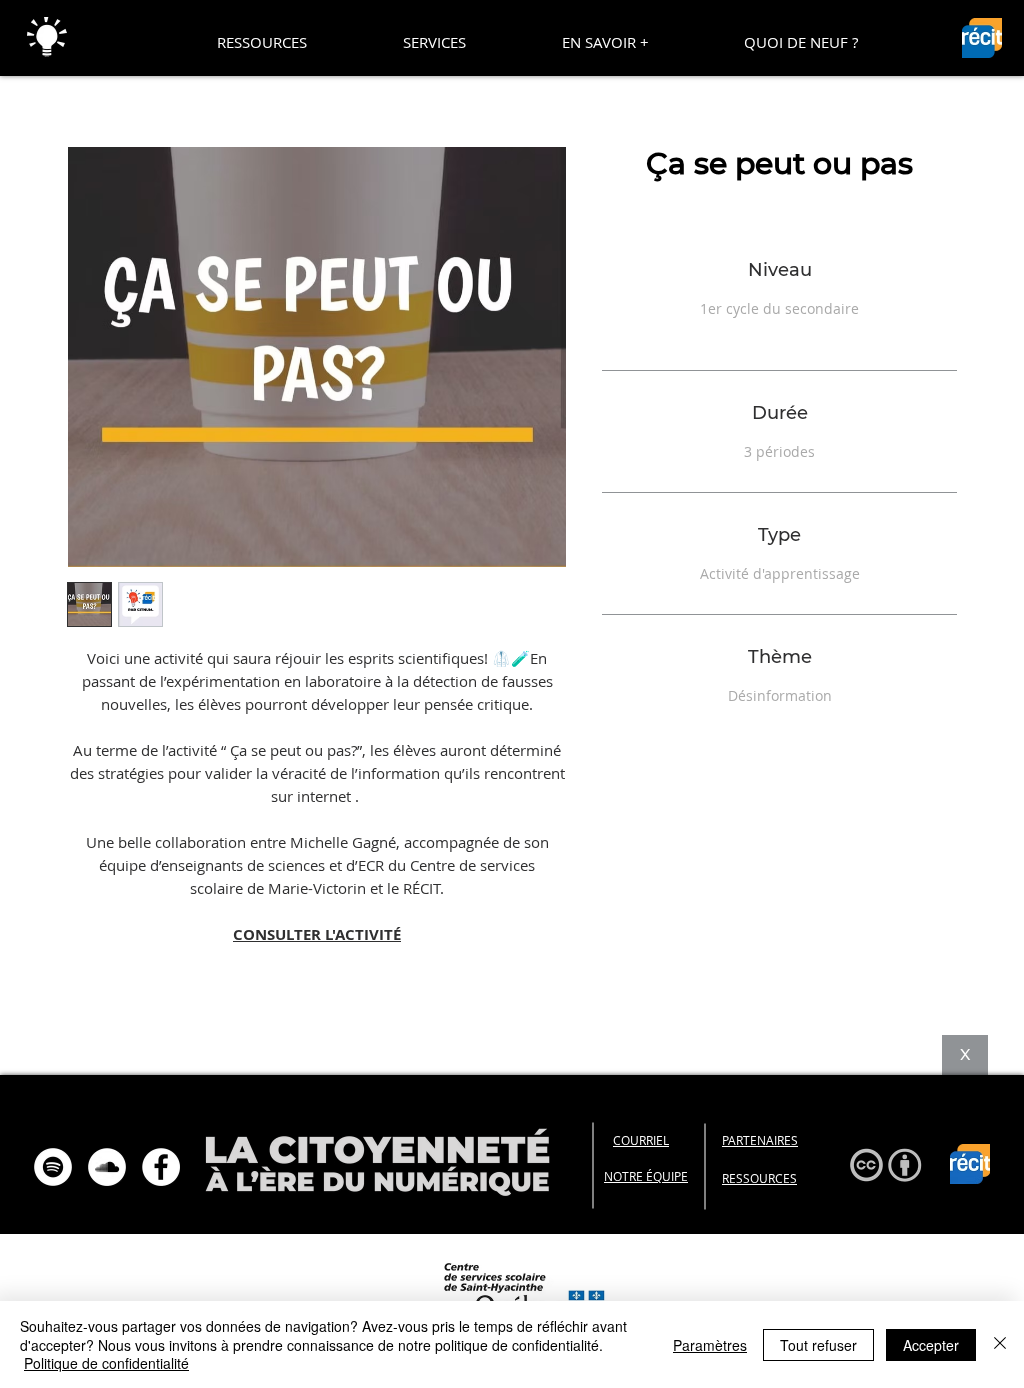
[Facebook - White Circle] (161, 1167)
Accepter (931, 1345)
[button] (262, 42)
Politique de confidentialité (106, 1363)
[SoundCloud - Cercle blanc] (107, 1167)
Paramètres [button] (710, 1345)
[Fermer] (1000, 1344)
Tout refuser (818, 1345)
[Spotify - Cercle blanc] (53, 1167)
